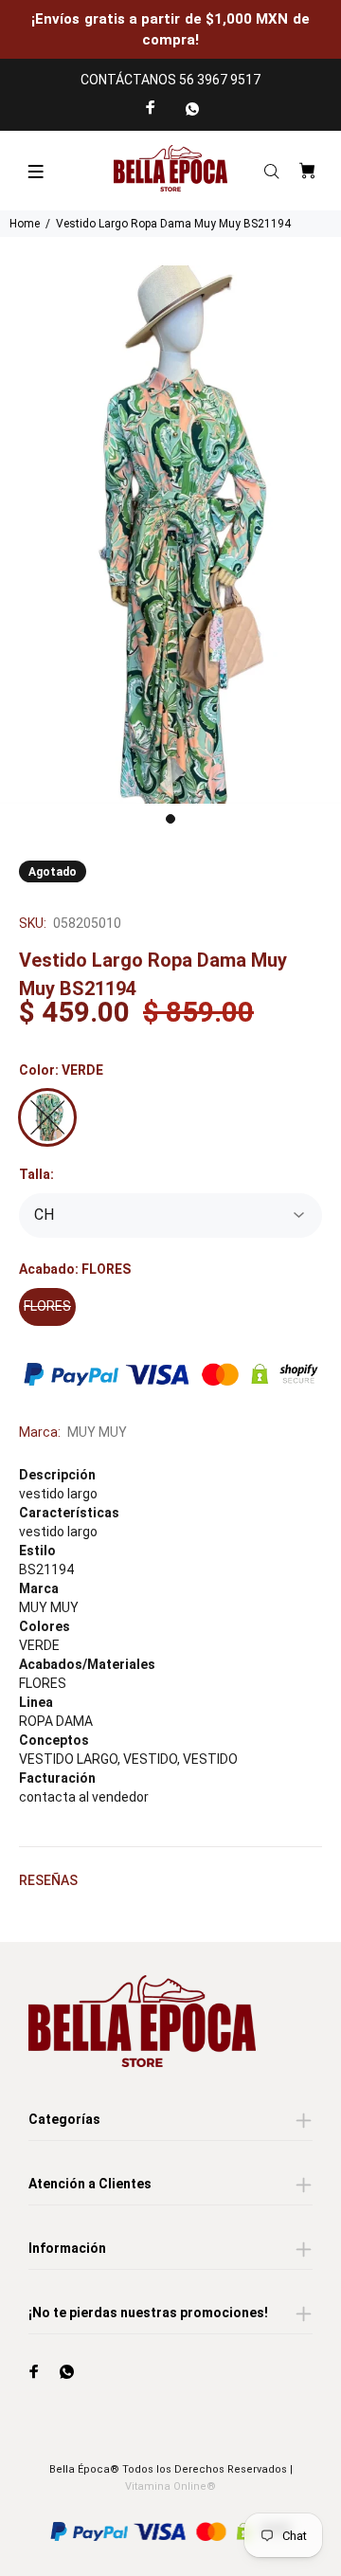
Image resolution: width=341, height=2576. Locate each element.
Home (25, 224)
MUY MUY (97, 1432)
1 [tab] (170, 819)
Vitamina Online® (170, 2486)
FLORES (47, 1306)
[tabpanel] (170, 535)
